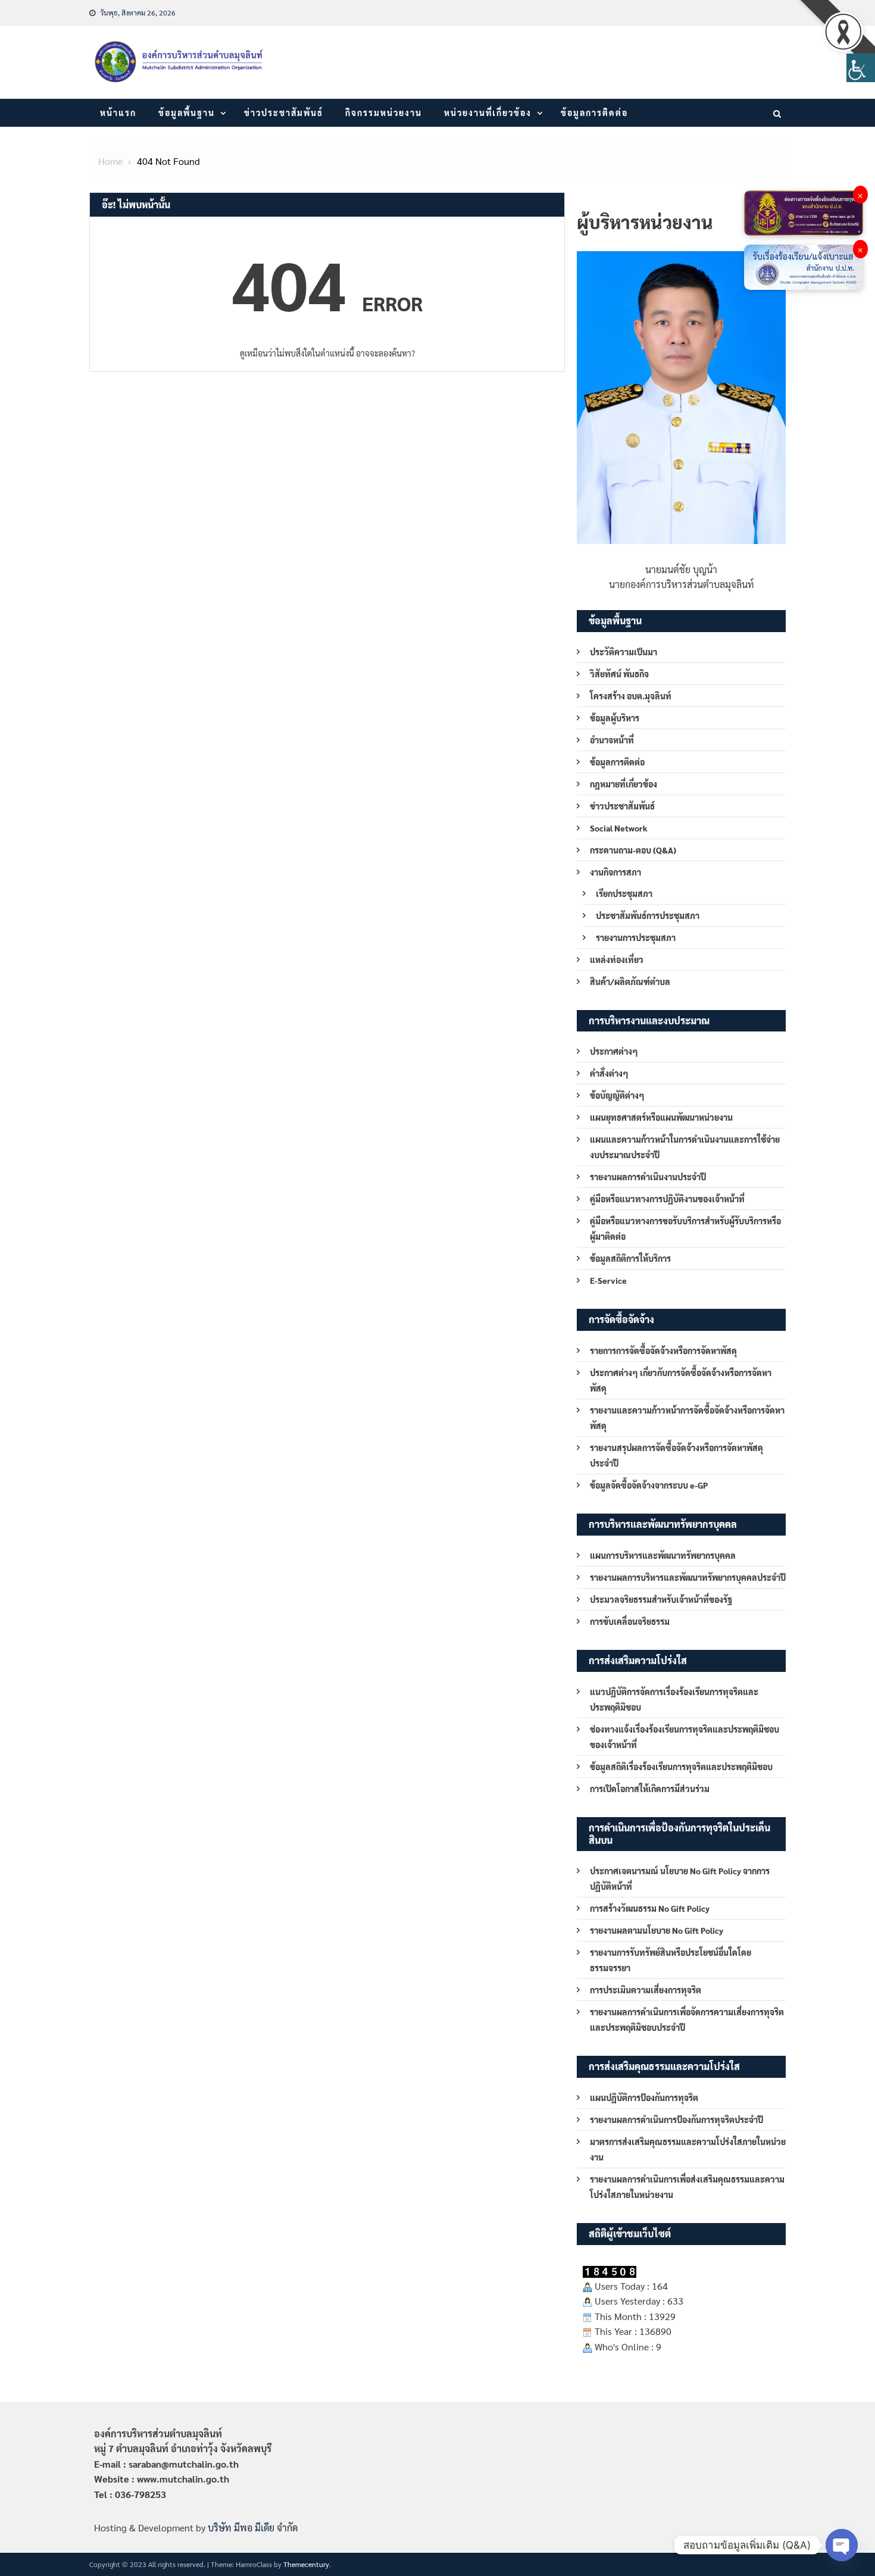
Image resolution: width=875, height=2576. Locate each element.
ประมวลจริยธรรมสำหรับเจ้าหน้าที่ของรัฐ (661, 1599)
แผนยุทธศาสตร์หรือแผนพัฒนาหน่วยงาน (661, 1117)
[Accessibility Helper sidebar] (861, 68)
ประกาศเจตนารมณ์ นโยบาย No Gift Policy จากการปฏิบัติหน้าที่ (680, 1878)
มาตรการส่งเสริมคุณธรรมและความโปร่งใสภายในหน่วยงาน (688, 2149)
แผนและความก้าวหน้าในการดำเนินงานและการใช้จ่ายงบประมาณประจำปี (685, 1147)
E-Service (608, 1280)
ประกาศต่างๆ (614, 1051)
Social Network (619, 828)
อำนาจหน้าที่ (612, 740)
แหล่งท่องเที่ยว (617, 959)
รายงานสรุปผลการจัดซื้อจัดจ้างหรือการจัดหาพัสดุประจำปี (676, 1455)
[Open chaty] (842, 2545)
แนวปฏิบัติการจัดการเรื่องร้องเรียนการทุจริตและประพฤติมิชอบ (674, 1699)
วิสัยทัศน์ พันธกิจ (619, 674)
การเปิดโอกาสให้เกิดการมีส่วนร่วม (650, 1789)
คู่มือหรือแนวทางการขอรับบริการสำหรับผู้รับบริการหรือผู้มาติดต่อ (685, 1228)
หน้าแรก (118, 112)
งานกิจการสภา (615, 872)
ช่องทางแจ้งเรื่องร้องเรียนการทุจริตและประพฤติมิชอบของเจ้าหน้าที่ (685, 1737)
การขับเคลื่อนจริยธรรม (630, 1621)
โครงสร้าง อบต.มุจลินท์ (631, 696)
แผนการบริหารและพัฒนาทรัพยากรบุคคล (663, 1555)
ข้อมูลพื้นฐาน (187, 112)
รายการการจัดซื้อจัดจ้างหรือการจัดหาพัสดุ (663, 1350)
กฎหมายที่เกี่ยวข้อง (624, 784)
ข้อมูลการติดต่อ (594, 112)
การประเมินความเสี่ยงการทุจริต (646, 1990)
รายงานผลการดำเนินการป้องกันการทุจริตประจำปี (676, 2119)
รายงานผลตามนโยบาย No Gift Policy (657, 1930)
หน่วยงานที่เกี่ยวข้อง (488, 112)
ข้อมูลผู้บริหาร (615, 718)
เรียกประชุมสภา (624, 893)
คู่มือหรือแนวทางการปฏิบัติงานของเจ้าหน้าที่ (667, 1199)
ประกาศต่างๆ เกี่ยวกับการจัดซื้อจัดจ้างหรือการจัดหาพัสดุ (681, 1380)
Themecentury (306, 2564)
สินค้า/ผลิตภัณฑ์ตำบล (630, 981)
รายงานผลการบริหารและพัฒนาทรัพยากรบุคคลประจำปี (688, 1577)
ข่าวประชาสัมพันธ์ (284, 112)
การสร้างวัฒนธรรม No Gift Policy (650, 1908)
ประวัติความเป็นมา (624, 652)
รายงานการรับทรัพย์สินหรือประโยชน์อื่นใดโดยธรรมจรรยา (671, 1960)
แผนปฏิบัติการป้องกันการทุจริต (644, 2097)
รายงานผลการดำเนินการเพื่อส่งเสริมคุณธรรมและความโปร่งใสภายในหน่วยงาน (687, 2187)
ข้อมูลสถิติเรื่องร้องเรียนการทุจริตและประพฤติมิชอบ (681, 1767)
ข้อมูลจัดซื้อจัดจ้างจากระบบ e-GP (649, 1485)
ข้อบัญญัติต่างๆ (617, 1095)
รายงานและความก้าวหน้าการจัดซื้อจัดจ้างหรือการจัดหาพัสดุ (687, 1418)
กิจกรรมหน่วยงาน (384, 112)
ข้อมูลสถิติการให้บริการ (630, 1258)
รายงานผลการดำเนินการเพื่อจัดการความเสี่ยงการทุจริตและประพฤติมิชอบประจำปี (687, 2019)
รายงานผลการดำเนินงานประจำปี (648, 1177)
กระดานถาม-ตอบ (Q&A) (633, 850)
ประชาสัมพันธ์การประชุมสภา (648, 915)
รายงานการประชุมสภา (636, 937)
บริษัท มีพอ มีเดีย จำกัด (253, 2527)
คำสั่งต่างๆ (609, 1073)
